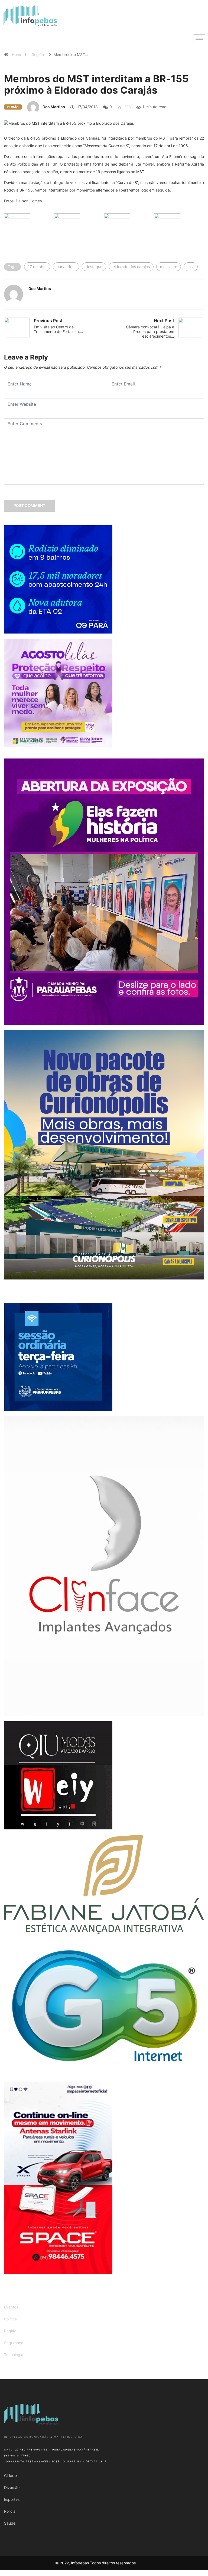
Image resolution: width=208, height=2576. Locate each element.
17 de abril (37, 267)
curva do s (66, 267)
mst (191, 267)
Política (10, 2319)
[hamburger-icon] (199, 38)
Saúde (10, 2523)
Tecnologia (14, 2355)
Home (17, 55)
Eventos (11, 2307)
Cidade (10, 2476)
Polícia (10, 2511)
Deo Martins (54, 107)
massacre (169, 267)
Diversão (12, 2487)
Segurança (14, 2343)
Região (38, 55)
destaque (94, 267)
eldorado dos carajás (131, 267)
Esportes (12, 2499)
